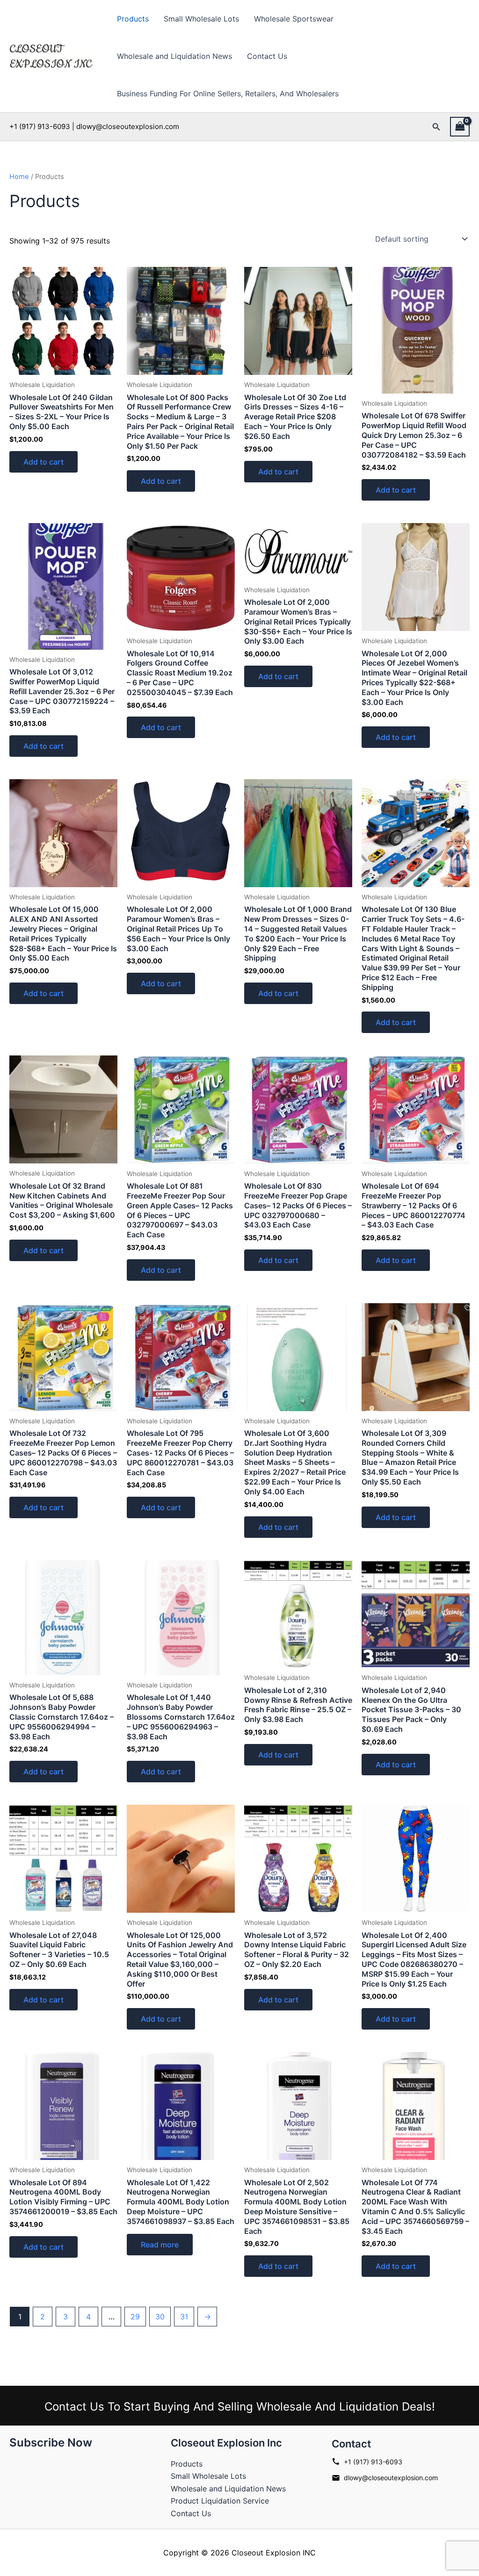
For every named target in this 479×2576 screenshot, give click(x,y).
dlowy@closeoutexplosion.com (391, 2478)
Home (19, 177)
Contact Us (267, 56)
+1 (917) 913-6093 (373, 2462)
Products (133, 19)
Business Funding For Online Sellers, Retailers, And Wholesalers (228, 93)
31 (184, 2317)
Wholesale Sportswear (294, 19)
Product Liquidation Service (220, 2501)
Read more (160, 2245)
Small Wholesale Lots (201, 19)
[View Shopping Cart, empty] (460, 126)
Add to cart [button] (44, 462)
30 (160, 2317)
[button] (436, 127)
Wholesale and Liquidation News (174, 56)
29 (135, 2317)
